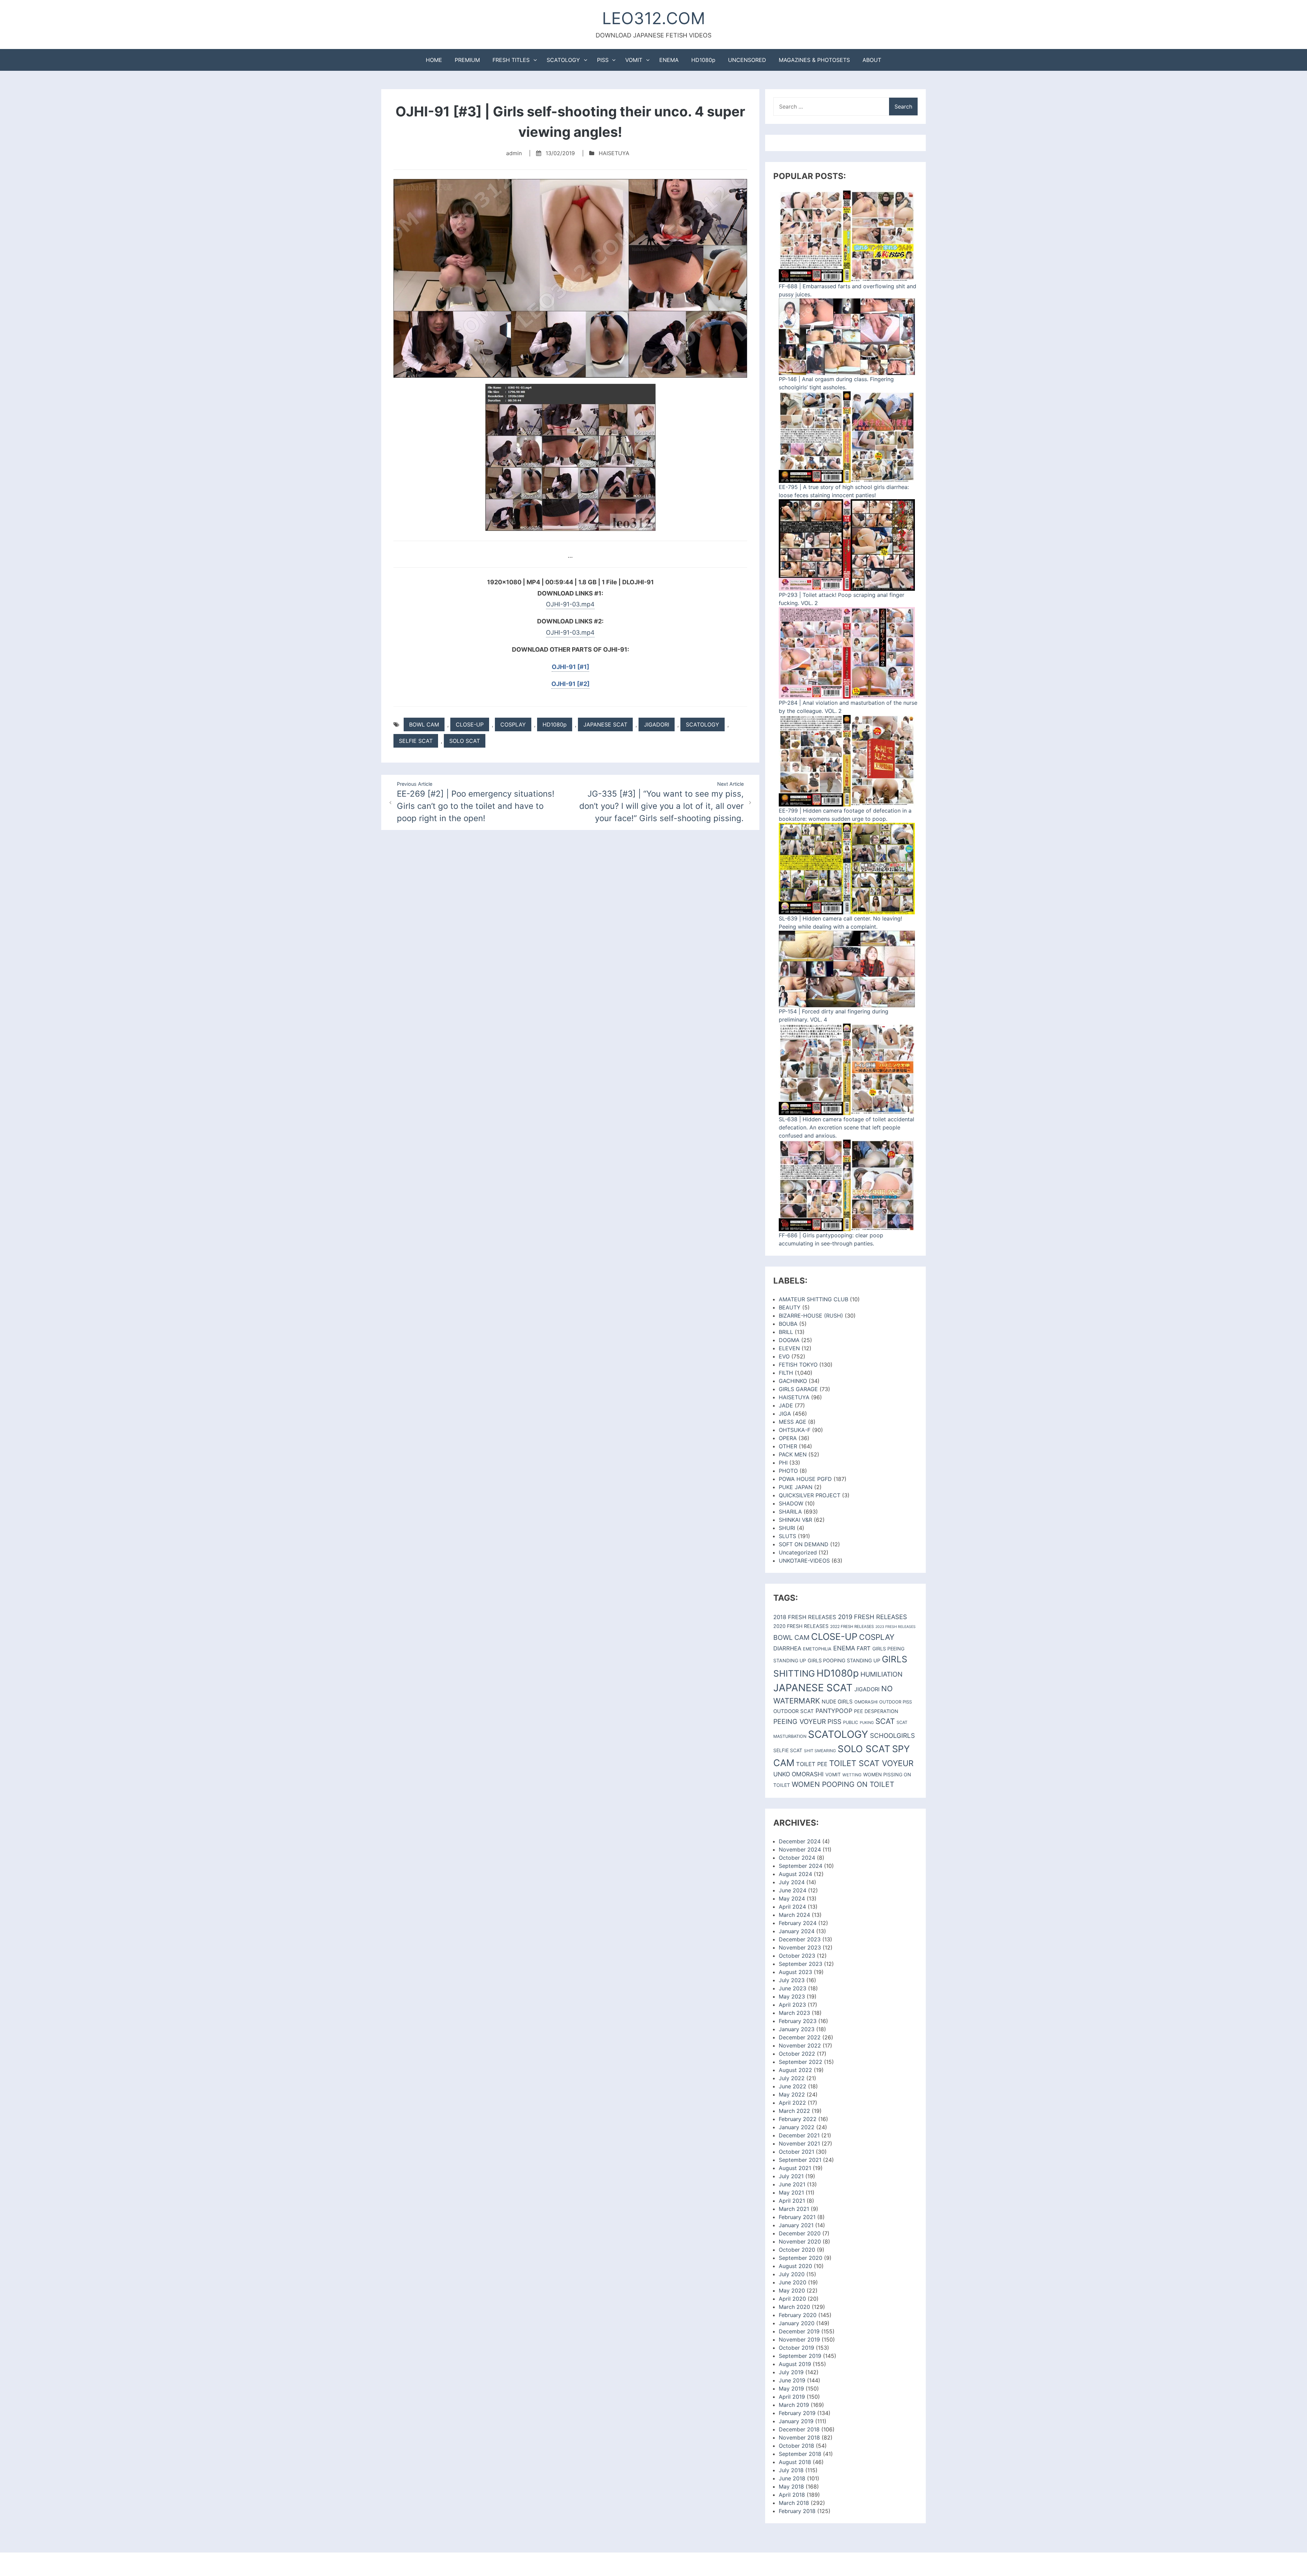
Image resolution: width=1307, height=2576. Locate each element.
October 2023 (797, 1956)
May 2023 (792, 1996)
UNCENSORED (747, 60)
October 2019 (796, 2348)
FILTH (786, 1373)
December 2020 (800, 2233)
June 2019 (792, 2380)
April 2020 (792, 2299)
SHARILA (790, 1512)
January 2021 (796, 2225)
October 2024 (797, 1858)
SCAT (885, 1721)
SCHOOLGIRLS (892, 1736)
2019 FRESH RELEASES (873, 1617)
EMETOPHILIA (817, 1649)
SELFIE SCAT (416, 741)
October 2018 (796, 2446)
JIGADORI (657, 724)
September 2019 (800, 2356)
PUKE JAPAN (796, 1487)
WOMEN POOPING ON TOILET (843, 1784)
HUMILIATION (882, 1674)
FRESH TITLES (511, 60)
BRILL (786, 1332)
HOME (434, 60)
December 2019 (799, 2331)
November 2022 (800, 2045)
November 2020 (800, 2241)
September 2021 (800, 2160)
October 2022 (797, 2054)
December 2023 (800, 1939)
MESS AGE (793, 1422)
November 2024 (800, 1849)
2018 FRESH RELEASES (805, 1617)
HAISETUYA (614, 153)
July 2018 (791, 2470)
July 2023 (792, 1980)
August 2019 (795, 2364)
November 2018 (799, 2438)
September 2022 (801, 2062)
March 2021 (794, 2209)
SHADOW (791, 1503)
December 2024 (800, 1841)
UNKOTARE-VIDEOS (804, 1561)
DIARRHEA (787, 1648)
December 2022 (800, 2037)
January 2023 (797, 2029)
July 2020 (792, 2274)
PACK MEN (793, 1454)
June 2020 (793, 2282)
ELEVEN (789, 1348)
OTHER (788, 1446)
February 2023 (798, 2021)
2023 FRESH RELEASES (895, 1627)
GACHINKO (793, 1381)
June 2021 (792, 2184)
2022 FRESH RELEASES (852, 1627)
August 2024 (795, 1874)
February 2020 (798, 2315)
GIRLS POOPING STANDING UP (844, 1661)
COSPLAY (513, 724)
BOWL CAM (424, 724)
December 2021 (799, 2135)
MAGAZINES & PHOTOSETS (814, 60)
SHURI (787, 1528)
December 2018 (799, 2429)
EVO (784, 1356)
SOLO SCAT (465, 741)
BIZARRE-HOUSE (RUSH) (811, 1316)
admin (514, 153)
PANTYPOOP (834, 1711)
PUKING (867, 1723)
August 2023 (795, 1972)
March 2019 (794, 2405)
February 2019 (797, 2413)
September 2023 (801, 1964)
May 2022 (792, 2094)
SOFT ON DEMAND (804, 1544)
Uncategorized (798, 1552)
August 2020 (795, 2266)
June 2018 (792, 2478)
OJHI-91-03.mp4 (570, 604)
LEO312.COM (654, 18)
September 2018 (800, 2454)
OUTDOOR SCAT (794, 1711)
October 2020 (797, 2250)
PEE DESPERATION (876, 1711)
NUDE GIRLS (837, 1702)
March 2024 (794, 1915)
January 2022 (797, 2127)
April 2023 (792, 2005)
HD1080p (703, 60)
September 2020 (801, 2258)
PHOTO (788, 1471)
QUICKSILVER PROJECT (810, 1495)
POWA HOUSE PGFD (805, 1479)
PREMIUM (467, 60)
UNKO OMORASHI (798, 1774)
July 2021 (791, 2176)
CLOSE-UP (470, 724)
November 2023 (800, 1947)
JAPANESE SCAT (605, 724)
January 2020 (797, 2323)
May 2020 (792, 2290)
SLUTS (787, 1536)
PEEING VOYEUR (800, 1722)
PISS (603, 60)
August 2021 (795, 2168)
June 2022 (793, 2086)
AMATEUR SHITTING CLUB (813, 1299)
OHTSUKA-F (795, 1430)
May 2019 (791, 2388)
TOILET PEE (812, 1764)
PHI (783, 1463)
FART (864, 1648)
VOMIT (634, 60)
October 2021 (796, 2152)
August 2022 (795, 2070)
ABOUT (872, 60)
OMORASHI (866, 1702)
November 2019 (799, 2339)
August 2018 (795, 2462)
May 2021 (791, 2192)
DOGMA (789, 1340)
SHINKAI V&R (795, 1520)
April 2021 (792, 2201)
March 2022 (794, 2111)
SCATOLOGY (563, 60)
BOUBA (788, 1324)
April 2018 (792, 2495)
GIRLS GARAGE (798, 1389)
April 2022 (792, 2103)
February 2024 (798, 1923)
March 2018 (794, 2503)
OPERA (788, 1438)
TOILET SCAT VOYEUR (871, 1763)
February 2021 (797, 2217)
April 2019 (792, 2397)
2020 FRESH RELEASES (801, 1626)
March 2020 (794, 2307)
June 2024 (793, 1890)
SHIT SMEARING (820, 1751)
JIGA (785, 1414)
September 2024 (801, 1866)
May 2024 (792, 1898)
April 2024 (792, 1907)
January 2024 (797, 1931)
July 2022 (792, 2078)
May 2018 (791, 2487)
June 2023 (793, 1988)
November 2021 (799, 2143)
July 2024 (792, 1882)
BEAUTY (790, 1307)
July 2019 (791, 2372)
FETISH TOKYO (798, 1365)
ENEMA (669, 60)
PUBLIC (851, 1722)
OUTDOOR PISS (895, 1702)
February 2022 (798, 2119)
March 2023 (794, 2013)
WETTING (852, 1775)
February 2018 (797, 2511)
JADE (786, 1405)
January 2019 (796, 2421)
